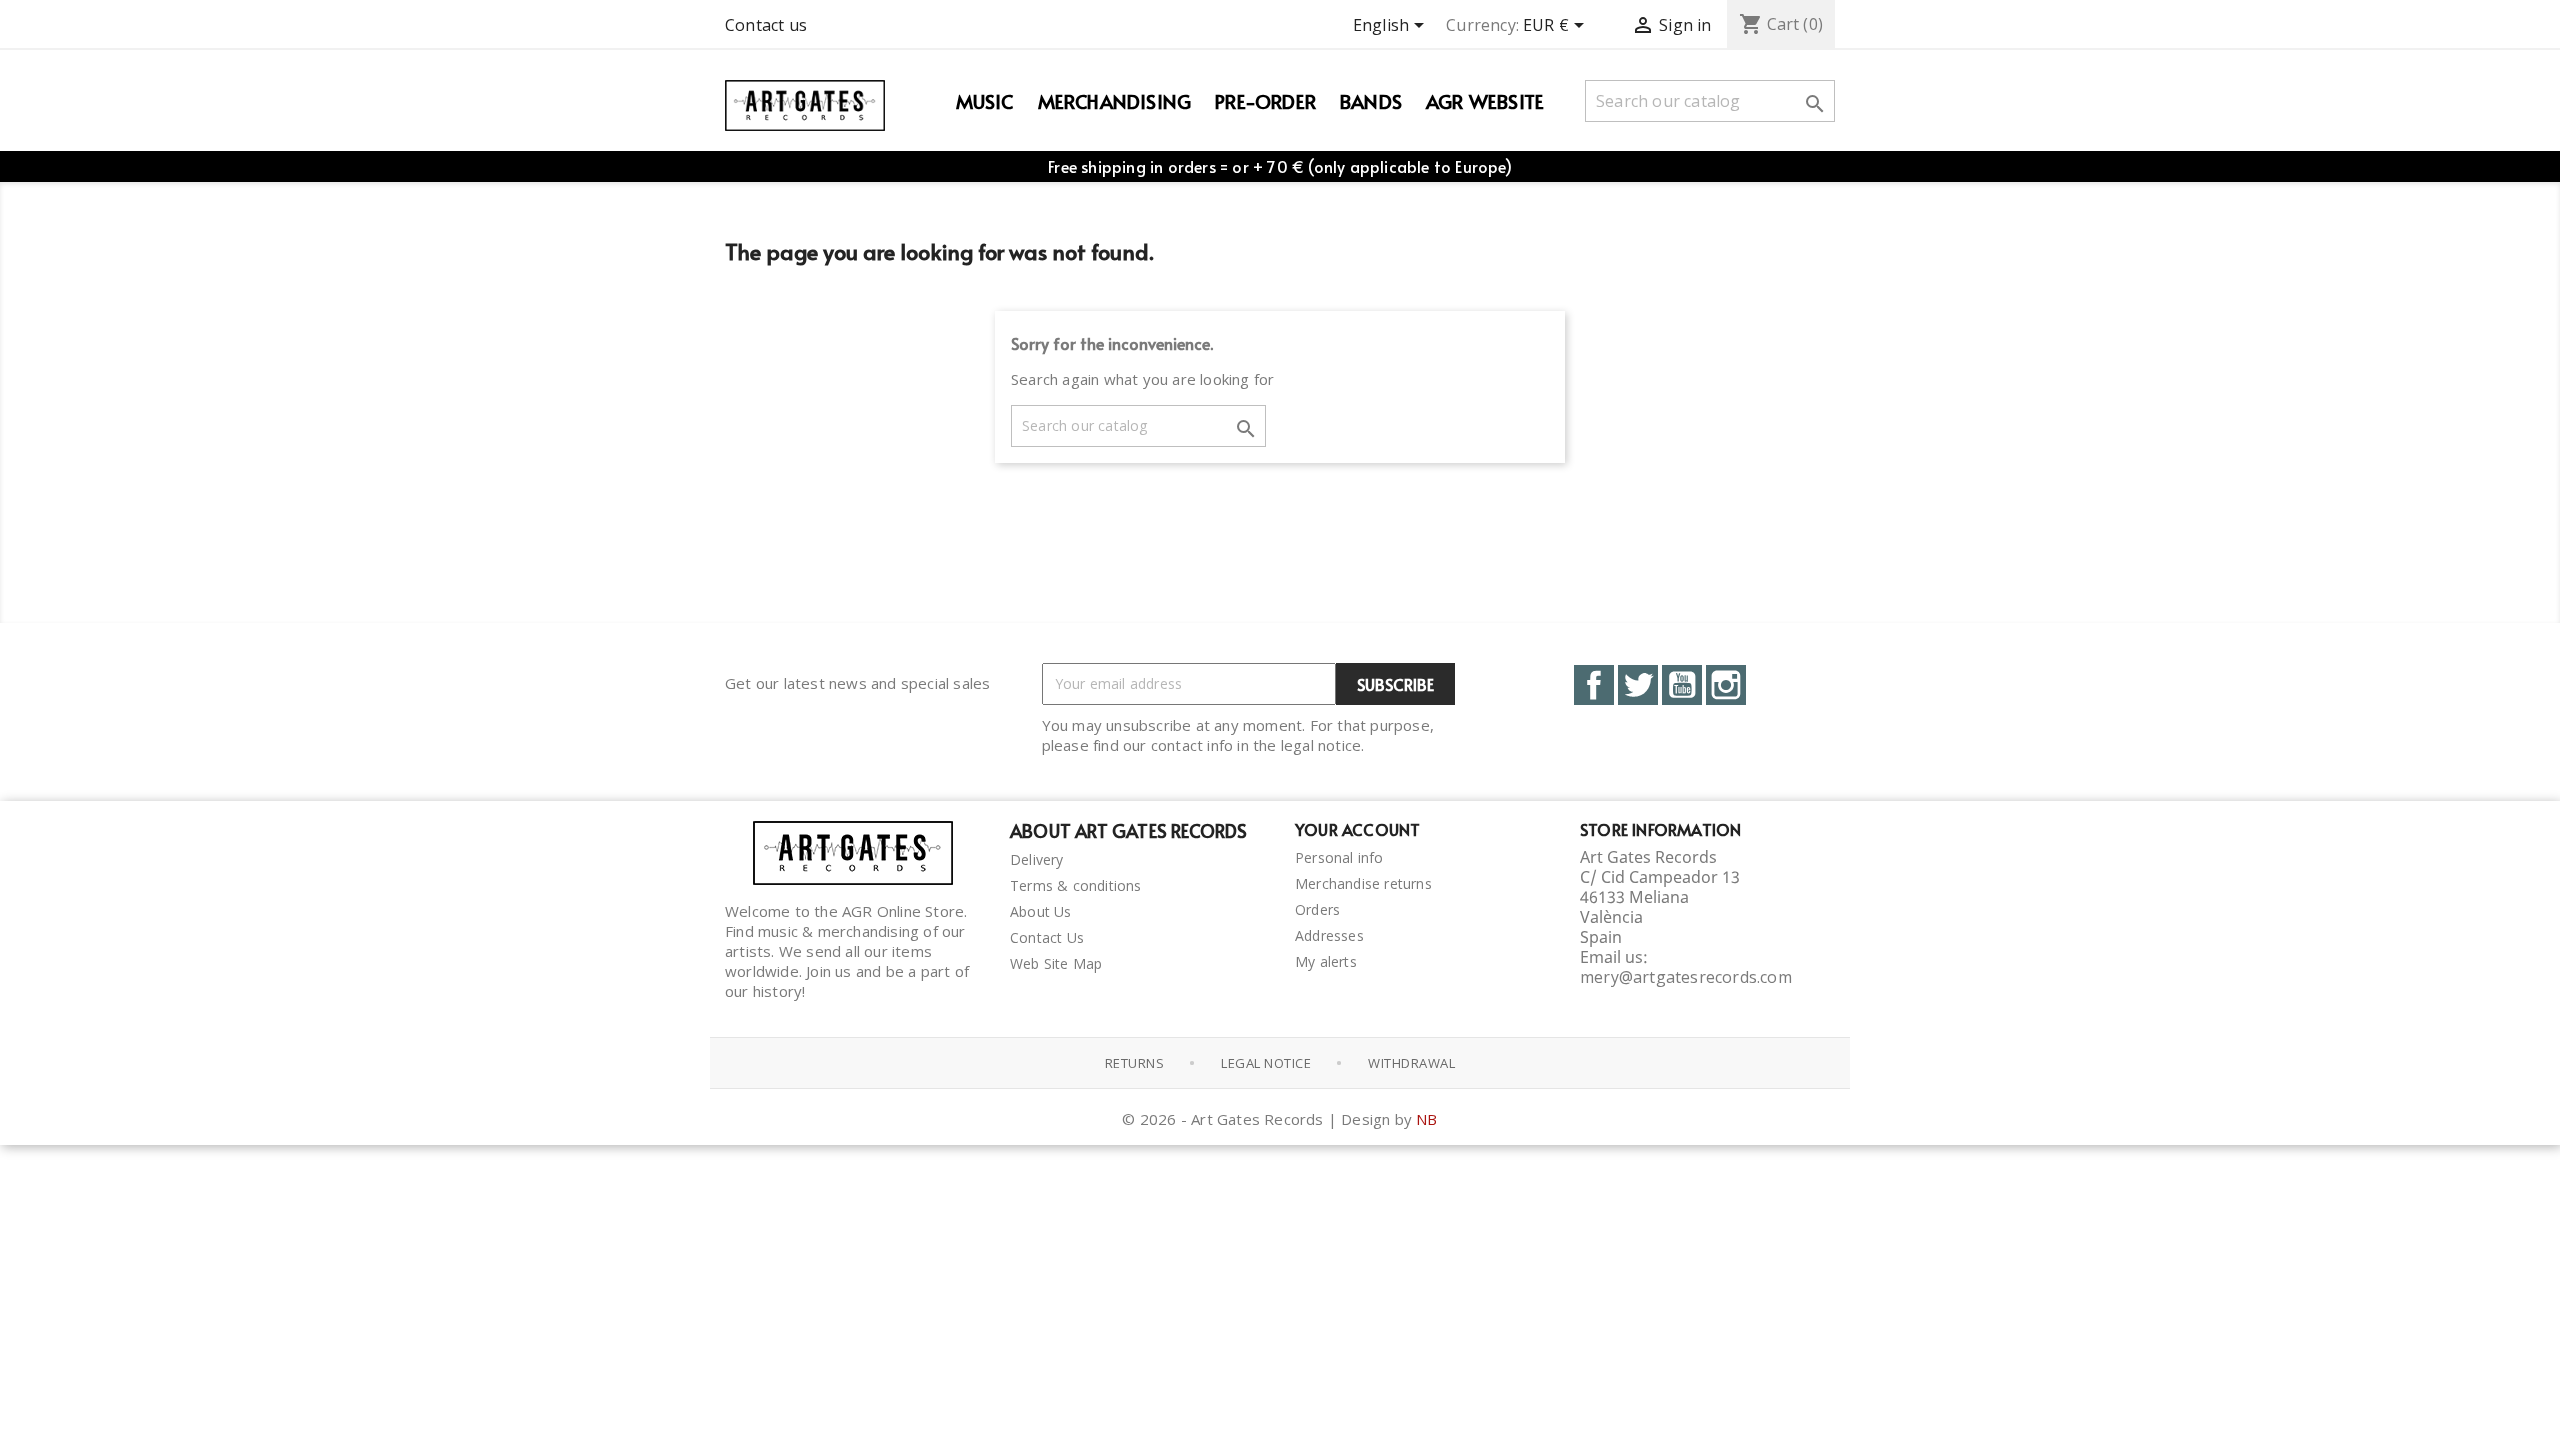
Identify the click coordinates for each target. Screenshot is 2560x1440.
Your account (1357, 829)
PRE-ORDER (1265, 101)
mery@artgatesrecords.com (1686, 977)
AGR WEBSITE (1485, 101)
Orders (1317, 909)
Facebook (1594, 685)
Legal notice (1266, 1063)
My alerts (1326, 961)
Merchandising (1115, 101)
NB (1426, 1119)
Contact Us (1047, 937)
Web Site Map (1056, 963)
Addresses (1329, 935)
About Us (1041, 911)
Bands (1371, 101)
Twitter (1638, 685)
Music (985, 101)
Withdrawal (1411, 1063)
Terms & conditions (1076, 885)
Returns (1135, 1063)
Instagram (1726, 685)
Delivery (1037, 859)
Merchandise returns (1363, 883)
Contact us (766, 25)
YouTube (1682, 685)
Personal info (1339, 857)
